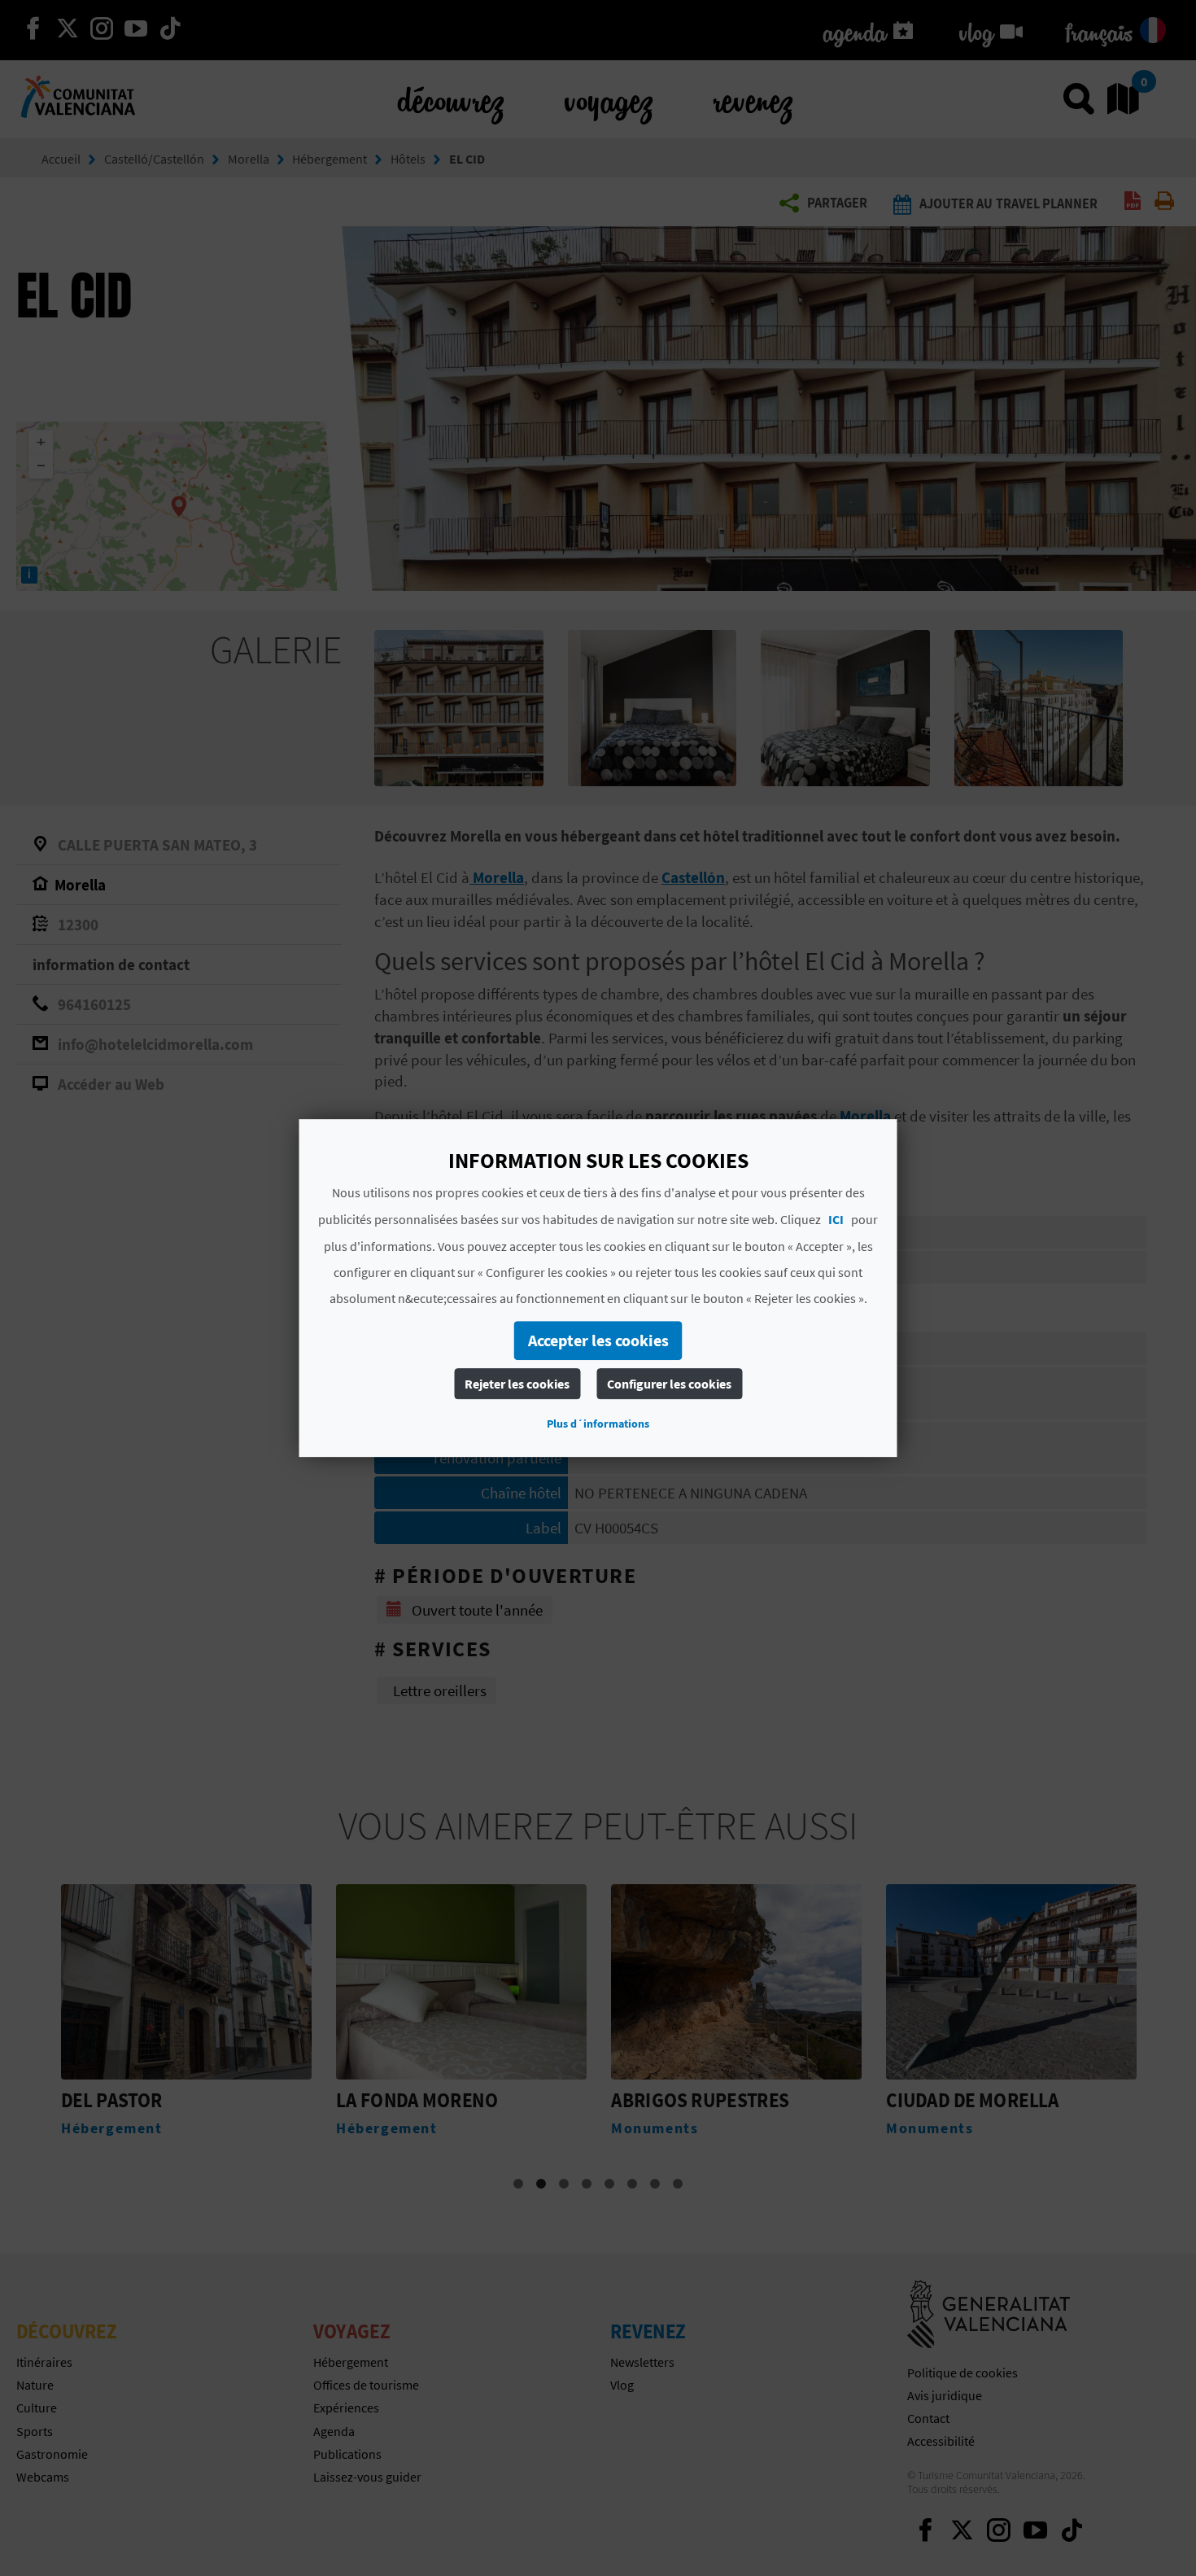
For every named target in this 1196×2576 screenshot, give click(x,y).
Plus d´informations (598, 1424)
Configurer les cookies (669, 1384)
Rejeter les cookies (517, 1384)
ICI (836, 1219)
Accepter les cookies (598, 1340)
